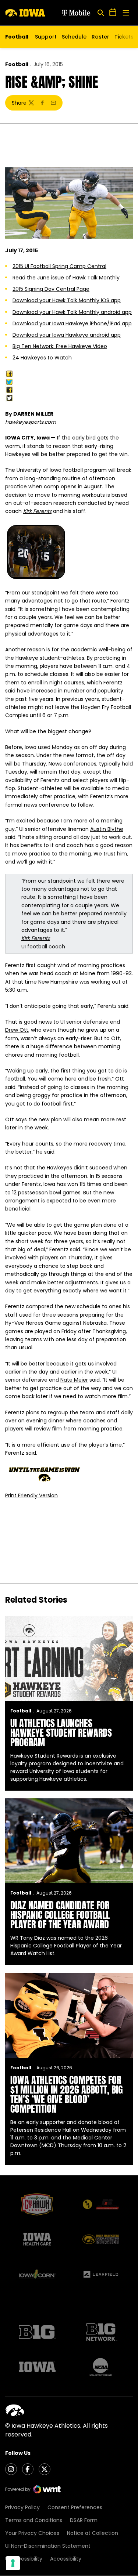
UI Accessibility (24, 2559)
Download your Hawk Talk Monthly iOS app (67, 300)
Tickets (124, 39)
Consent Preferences (75, 2507)
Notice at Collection (93, 2533)
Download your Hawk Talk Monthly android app (72, 312)
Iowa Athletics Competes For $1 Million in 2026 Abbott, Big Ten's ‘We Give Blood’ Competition (67, 2094)
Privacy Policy (22, 2507)
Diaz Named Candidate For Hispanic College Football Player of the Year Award (60, 1915)
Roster (100, 37)
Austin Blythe (107, 829)
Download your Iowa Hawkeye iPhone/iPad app (72, 323)
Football (17, 64)
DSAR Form (84, 2520)
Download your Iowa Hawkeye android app (67, 335)
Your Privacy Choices (32, 2533)
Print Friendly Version (31, 1495)
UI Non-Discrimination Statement (48, 2546)
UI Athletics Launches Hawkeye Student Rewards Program (61, 1733)
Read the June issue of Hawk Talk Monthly (66, 278)
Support (46, 37)
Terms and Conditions (34, 2520)
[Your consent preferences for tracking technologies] (13, 2563)
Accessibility (66, 2559)
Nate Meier (74, 1380)
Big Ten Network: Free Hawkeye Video (60, 346)
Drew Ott (17, 1030)
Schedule (74, 37)
